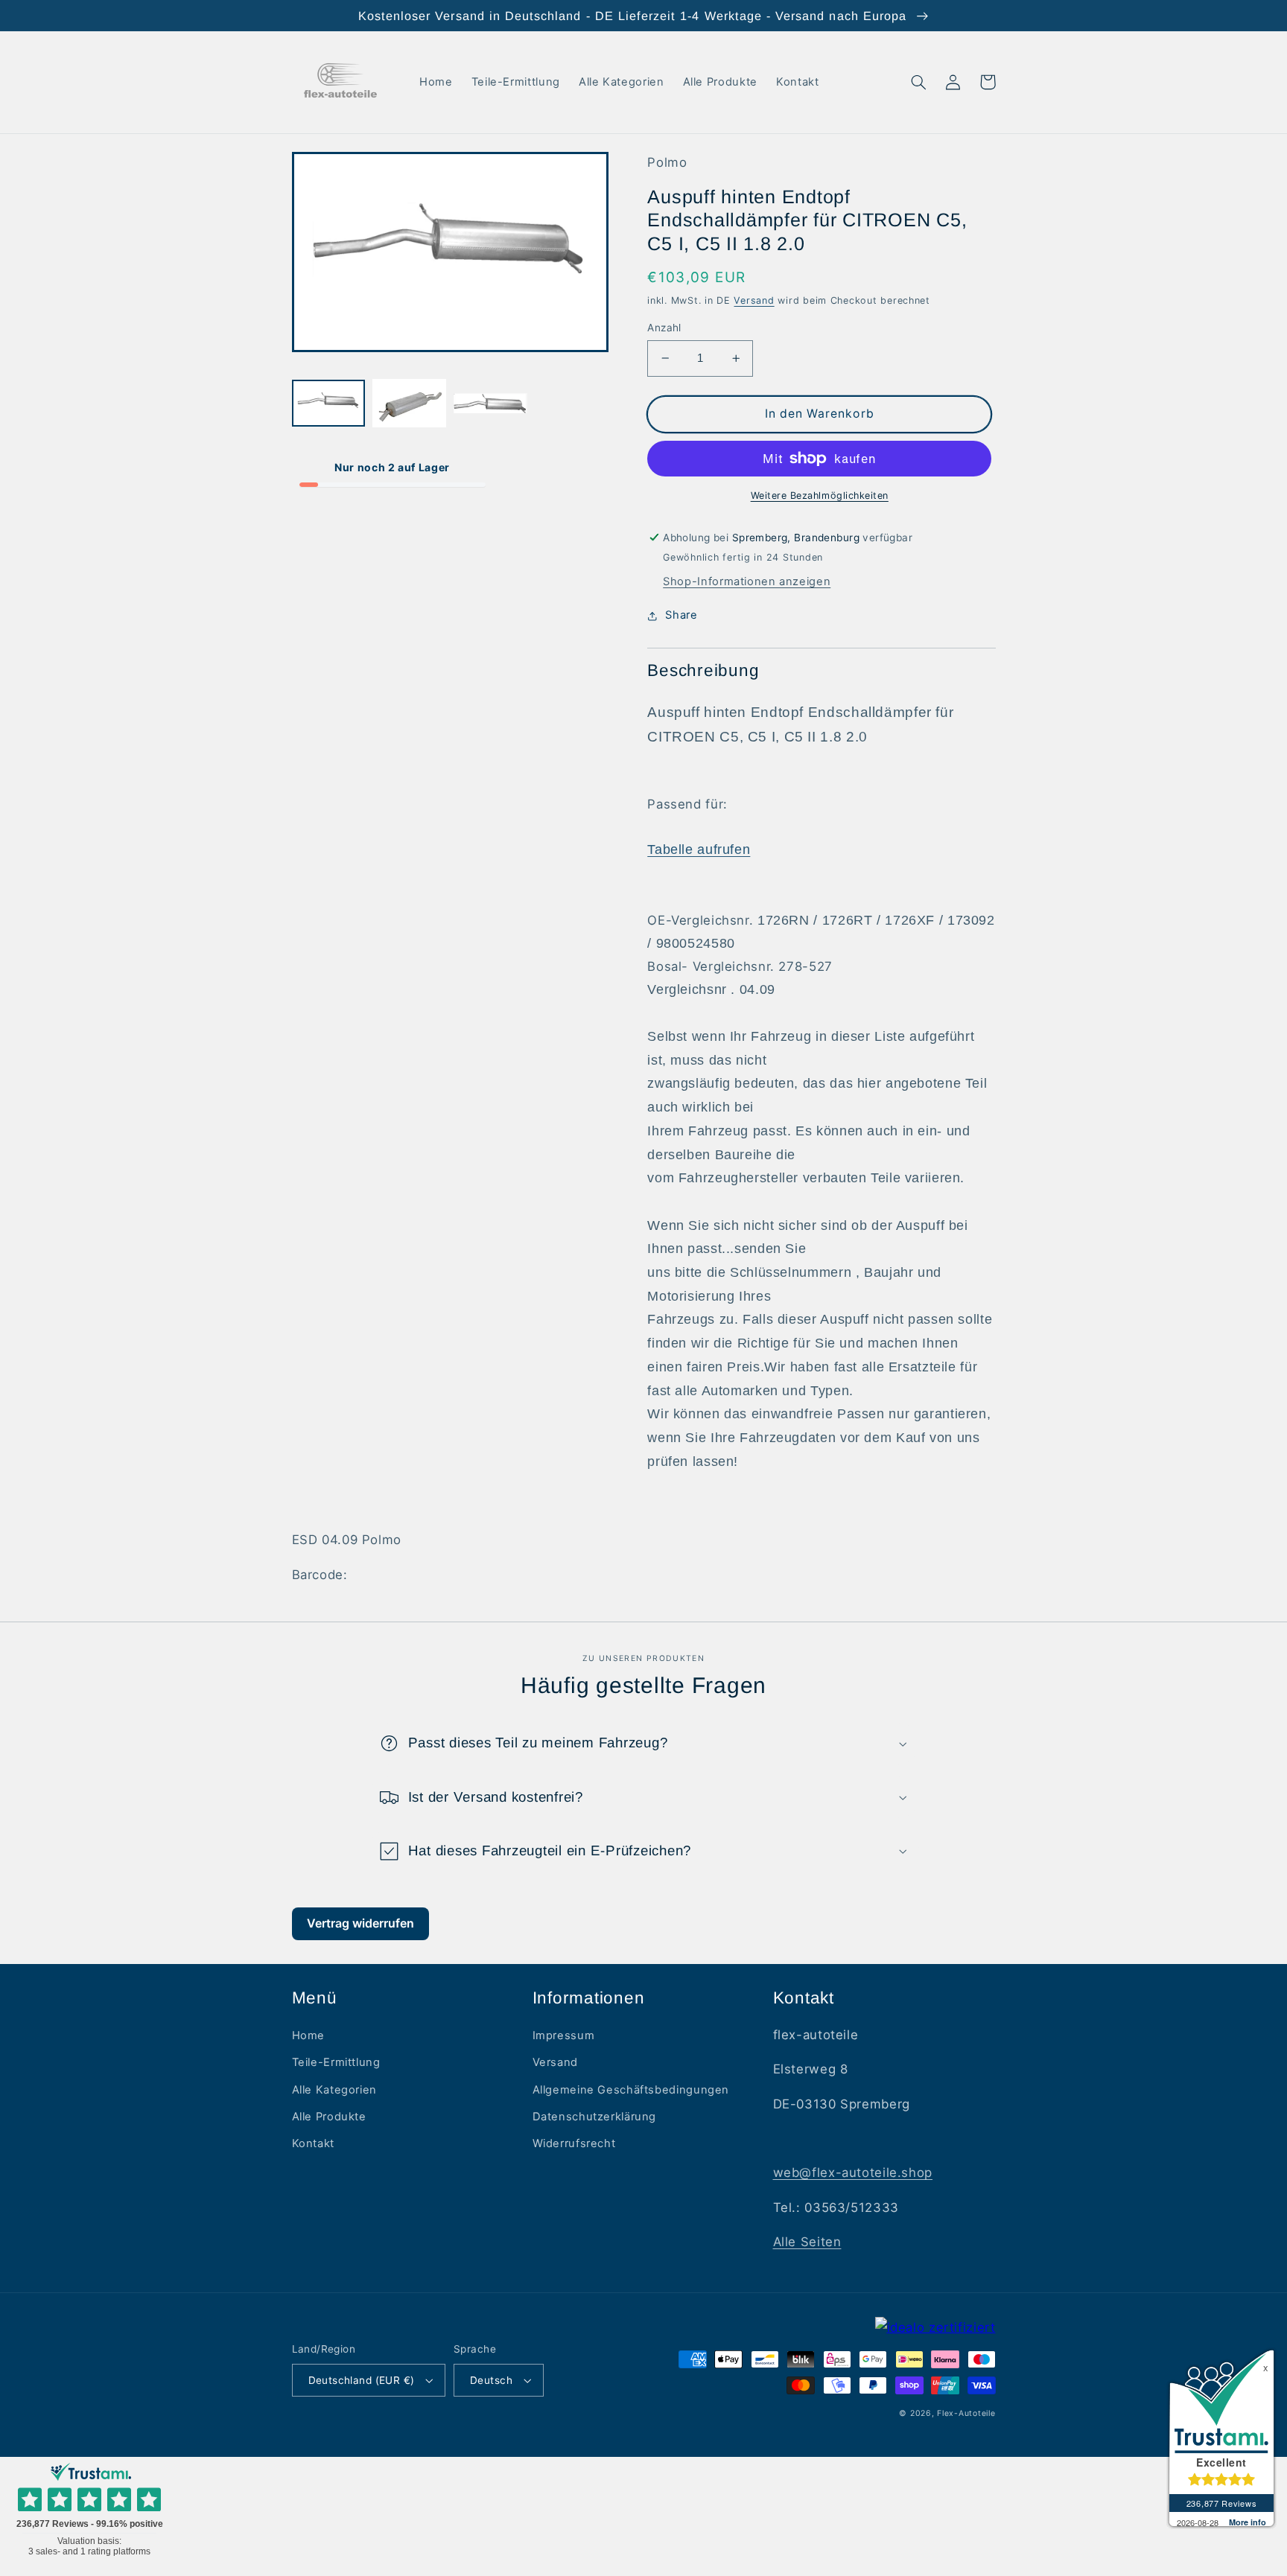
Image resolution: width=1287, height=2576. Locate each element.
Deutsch (491, 2380)
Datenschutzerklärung (595, 2117)
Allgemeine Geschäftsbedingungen (631, 2090)
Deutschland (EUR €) (362, 2380)
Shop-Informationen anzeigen (747, 581)
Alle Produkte (329, 2117)
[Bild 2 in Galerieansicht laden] (409, 404)
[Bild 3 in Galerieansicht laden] (490, 404)
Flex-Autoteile (966, 2413)
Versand (754, 300)
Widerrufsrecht (574, 2143)
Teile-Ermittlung (336, 2062)
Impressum (564, 2035)
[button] (919, 82)
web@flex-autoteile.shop (853, 2172)
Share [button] (681, 615)
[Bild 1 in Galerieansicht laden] (328, 404)
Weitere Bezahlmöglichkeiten (820, 495)
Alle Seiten (807, 2242)
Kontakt (313, 2143)
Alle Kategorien (334, 2090)
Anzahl (664, 328)
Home (309, 2035)
